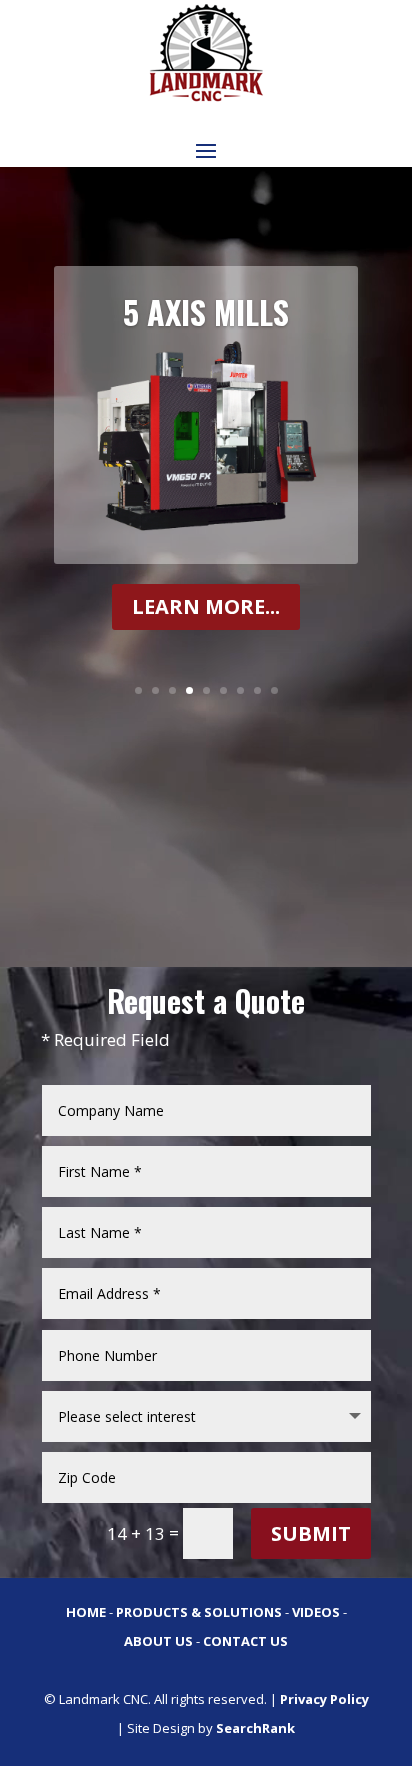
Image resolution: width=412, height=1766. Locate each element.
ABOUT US (158, 1641)
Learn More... (206, 606)
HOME (86, 1612)
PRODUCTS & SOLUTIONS (199, 1612)
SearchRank (255, 1728)
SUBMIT (311, 1533)
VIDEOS (316, 1612)
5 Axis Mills (206, 311)
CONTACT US (245, 1641)
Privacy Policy (324, 1699)
